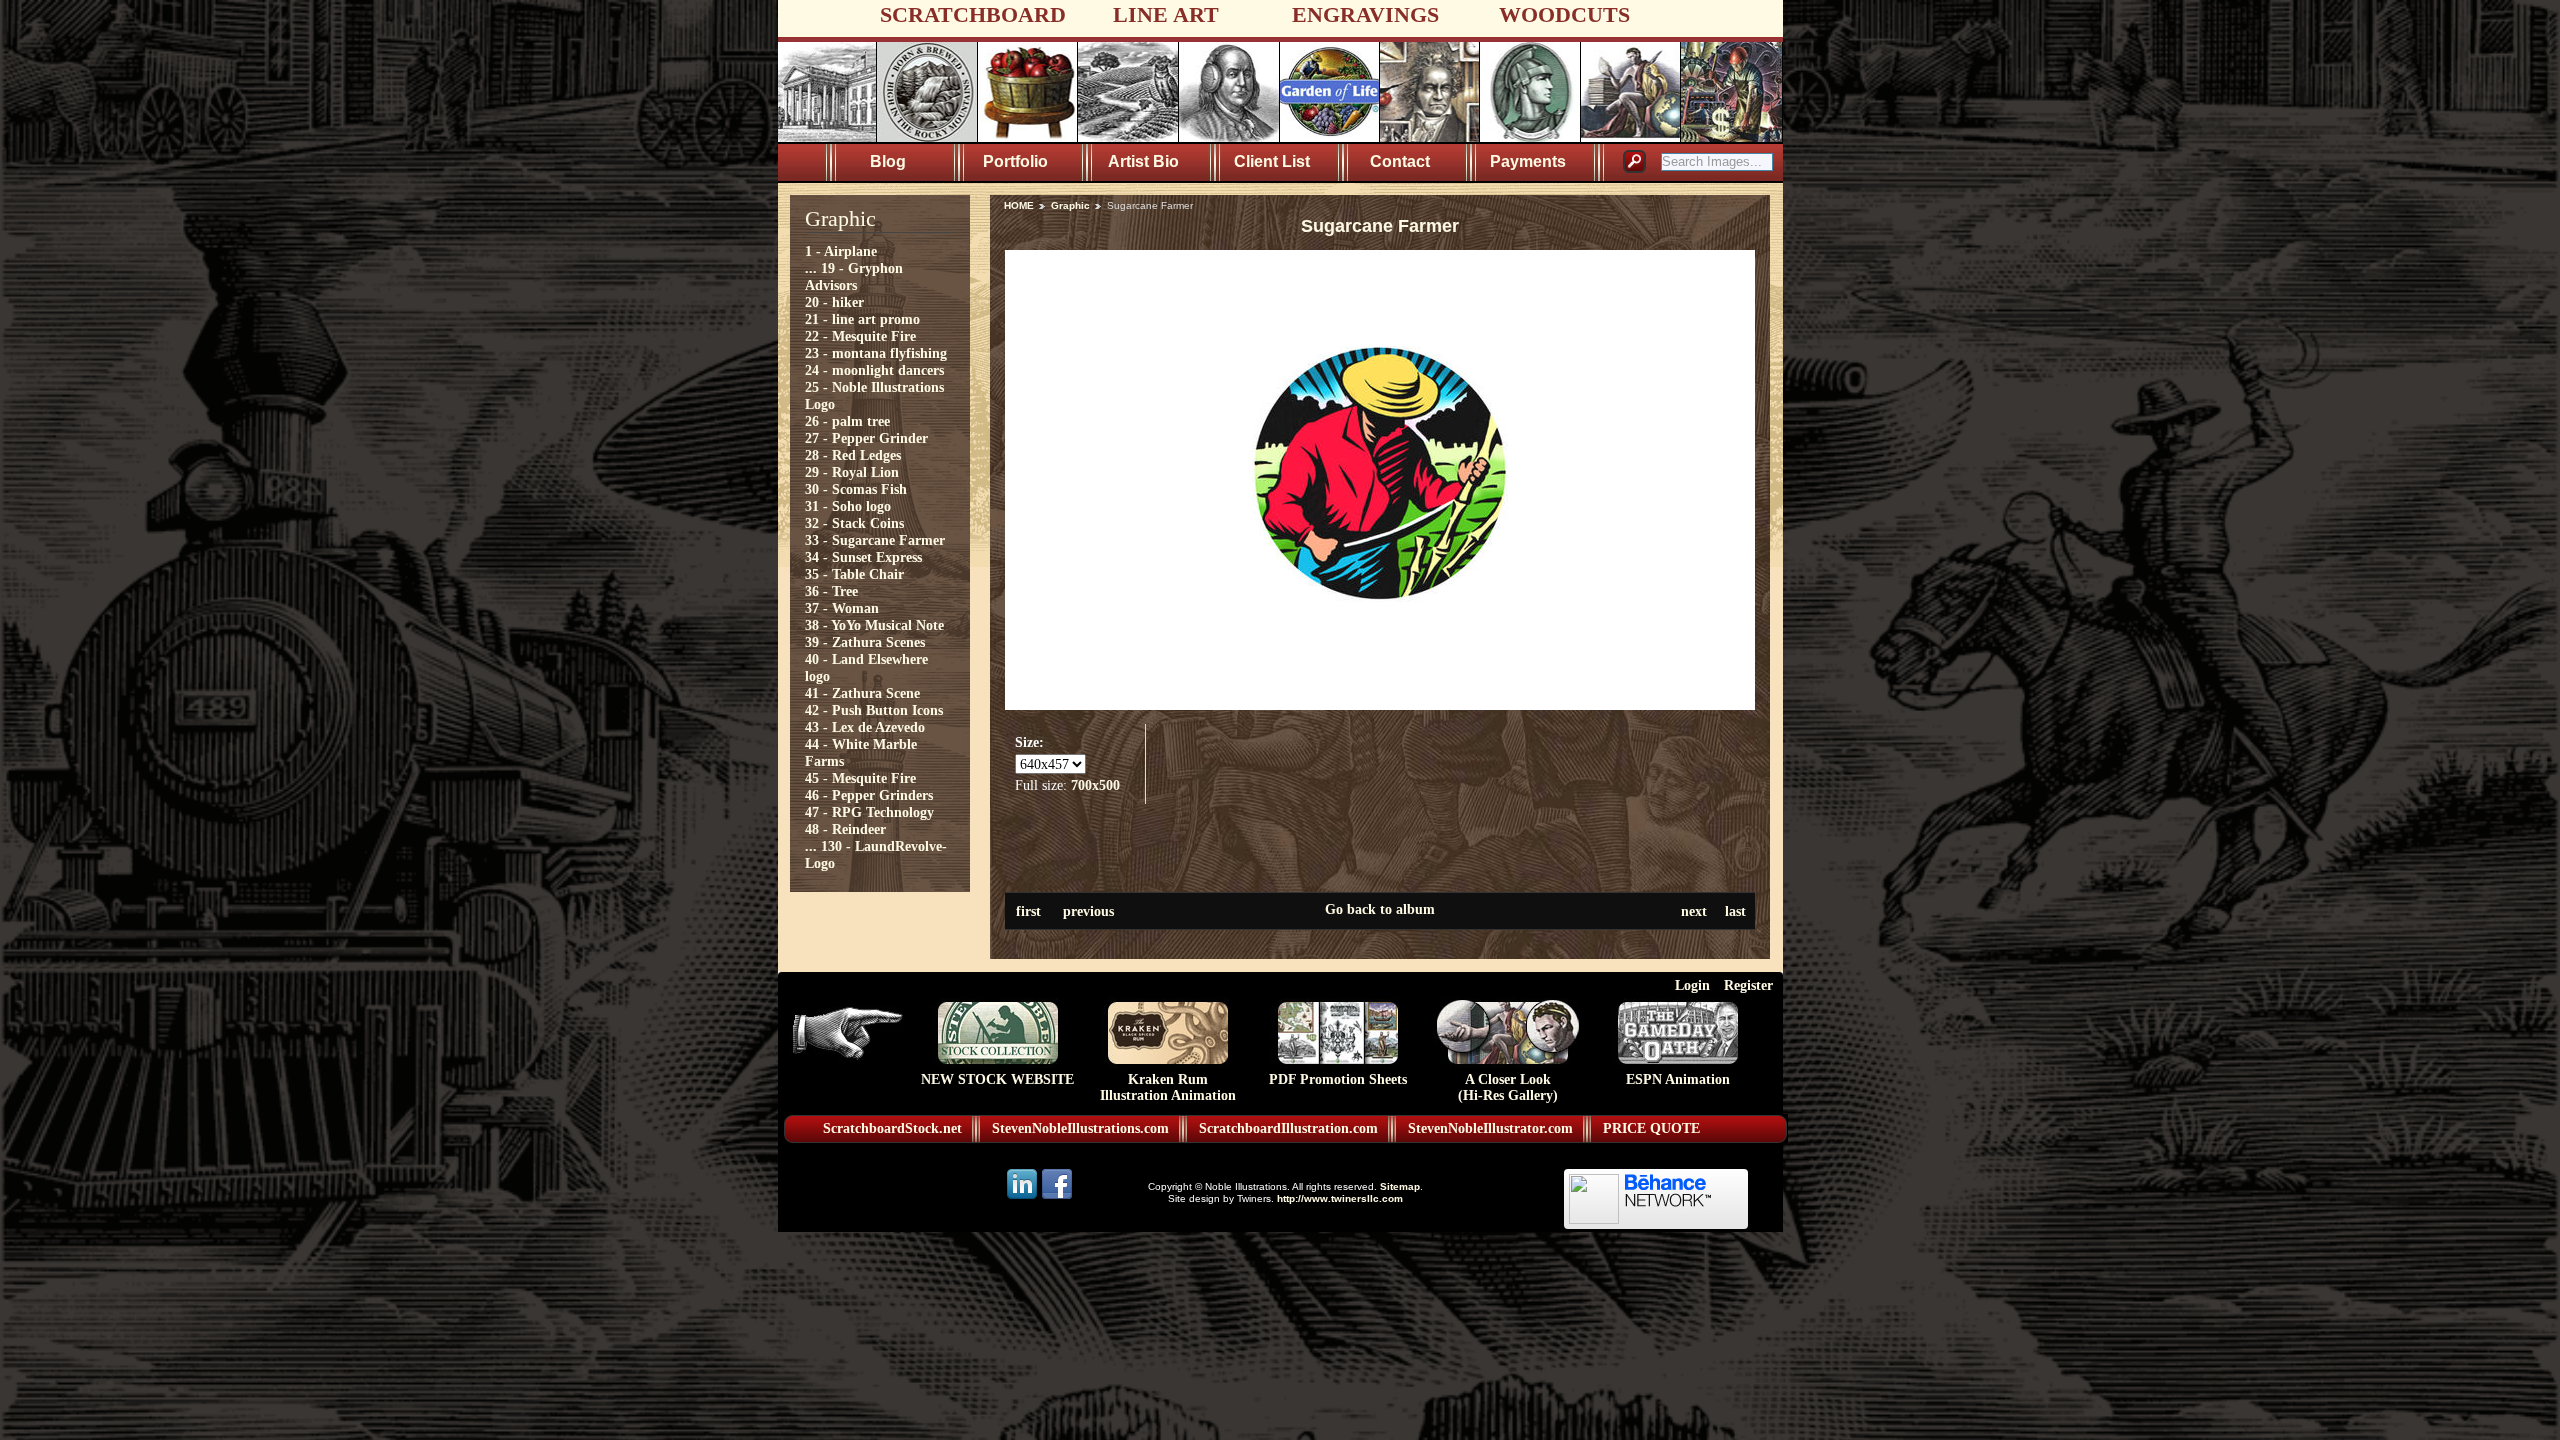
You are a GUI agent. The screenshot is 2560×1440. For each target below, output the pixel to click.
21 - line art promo (862, 319)
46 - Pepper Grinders (869, 795)
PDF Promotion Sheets (1338, 1079)
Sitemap (1400, 1186)
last (1735, 911)
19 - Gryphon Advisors (854, 276)
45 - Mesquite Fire (860, 778)
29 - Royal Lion (852, 472)
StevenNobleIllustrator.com (1490, 1128)
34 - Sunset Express (863, 557)
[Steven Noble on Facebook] (1057, 1197)
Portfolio (1015, 161)
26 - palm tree (847, 421)
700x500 (1095, 785)
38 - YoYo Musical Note (874, 625)
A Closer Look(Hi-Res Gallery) (1508, 1087)
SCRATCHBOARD (973, 14)
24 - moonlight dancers (874, 370)
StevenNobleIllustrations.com (1080, 1128)
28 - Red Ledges (853, 455)
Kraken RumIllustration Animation (1168, 1087)
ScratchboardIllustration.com (1288, 1128)
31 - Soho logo (848, 506)
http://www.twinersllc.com (1340, 1198)
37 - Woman (842, 608)
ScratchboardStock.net (892, 1128)
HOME (1019, 205)
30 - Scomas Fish (856, 489)
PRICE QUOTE (1651, 1128)
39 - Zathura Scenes (865, 642)
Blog (888, 161)
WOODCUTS (1564, 14)
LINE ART (1166, 14)
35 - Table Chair (854, 574)
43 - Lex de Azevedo (865, 727)
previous (1088, 911)
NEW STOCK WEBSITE (997, 1079)
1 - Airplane (841, 251)
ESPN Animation (1678, 1079)
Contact (1400, 161)
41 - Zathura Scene (862, 693)
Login (1692, 985)
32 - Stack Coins (854, 523)
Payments (1528, 161)
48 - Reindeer (845, 829)
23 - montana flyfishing (876, 353)
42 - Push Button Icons (874, 710)
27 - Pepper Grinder (866, 438)
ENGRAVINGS (1365, 14)
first (1028, 911)
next (1694, 911)
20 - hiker (834, 302)
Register (1748, 985)
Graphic (1070, 205)
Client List (1272, 161)
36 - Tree (831, 591)
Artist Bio (1143, 161)
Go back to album (1380, 909)
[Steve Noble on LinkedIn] (1023, 1197)
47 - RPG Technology (869, 812)
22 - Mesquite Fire (860, 336)
